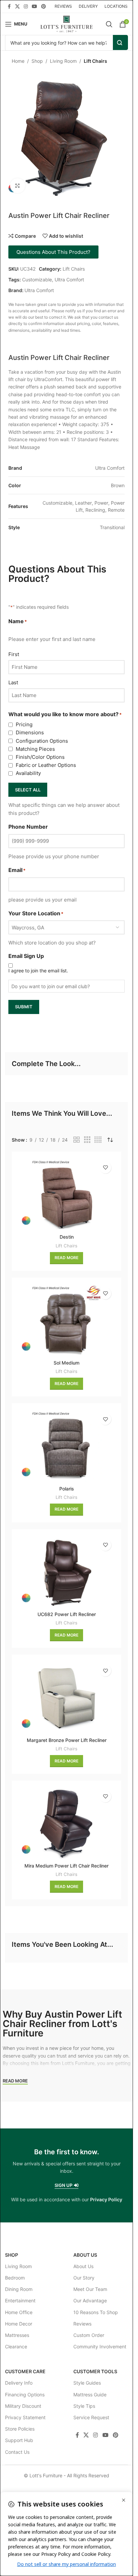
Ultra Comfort (69, 280)
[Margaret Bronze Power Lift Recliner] (66, 1697)
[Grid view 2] (77, 1140)
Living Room (63, 61)
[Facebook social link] (9, 7)
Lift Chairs (95, 61)
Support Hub (19, 2441)
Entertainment (20, 2301)
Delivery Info (19, 2383)
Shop (37, 61)
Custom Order (89, 2335)
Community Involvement (100, 2347)
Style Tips (84, 2406)
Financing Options (25, 2395)
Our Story (84, 2278)
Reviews (82, 2324)
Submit (24, 1007)
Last (13, 682)
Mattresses (17, 2335)
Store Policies (20, 2429)
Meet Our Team (90, 2289)
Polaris (67, 1489)
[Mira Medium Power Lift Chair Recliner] (66, 1823)
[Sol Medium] (66, 1320)
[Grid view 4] (98, 1140)
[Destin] (66, 1194)
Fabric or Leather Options (46, 765)
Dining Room (19, 2289)
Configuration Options (42, 741)
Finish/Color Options (40, 757)
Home (18, 61)
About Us (85, 2255)
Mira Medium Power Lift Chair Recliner (66, 1866)
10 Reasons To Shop (96, 2312)
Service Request (91, 2417)
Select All (28, 790)
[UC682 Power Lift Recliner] (66, 1572)
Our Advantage (90, 2301)
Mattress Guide (90, 2395)
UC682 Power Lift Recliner (67, 1614)
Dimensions (30, 732)
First (14, 654)
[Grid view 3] (87, 1140)
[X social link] (17, 7)
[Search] (109, 24)
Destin (67, 1237)
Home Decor (19, 2324)
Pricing (24, 724)
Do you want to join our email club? (51, 986)
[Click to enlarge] (18, 186)
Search (120, 42)
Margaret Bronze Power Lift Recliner (67, 1740)
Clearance (16, 2347)
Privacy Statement (25, 2417)
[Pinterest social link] (44, 7)
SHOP (12, 2255)
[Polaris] (66, 1446)
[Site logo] (66, 23)
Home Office (19, 2312)
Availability (28, 773)
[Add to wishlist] (105, 1168)
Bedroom (15, 2278)
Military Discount (23, 2406)
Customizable (37, 280)
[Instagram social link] (26, 7)
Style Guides (87, 2383)
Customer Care (25, 2372)
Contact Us (17, 2452)
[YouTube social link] (34, 7)
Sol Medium (66, 1363)
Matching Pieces (35, 749)
